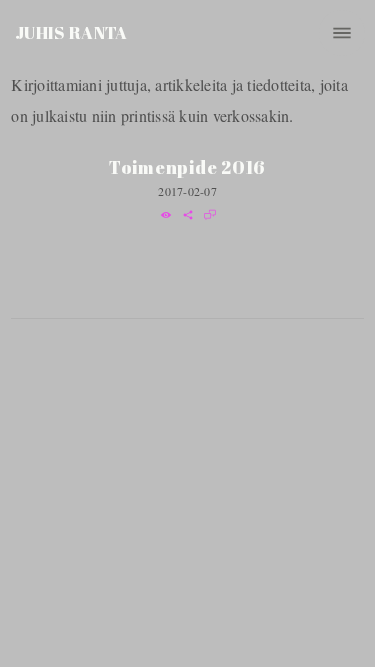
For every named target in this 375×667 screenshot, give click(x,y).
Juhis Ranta (71, 32)
